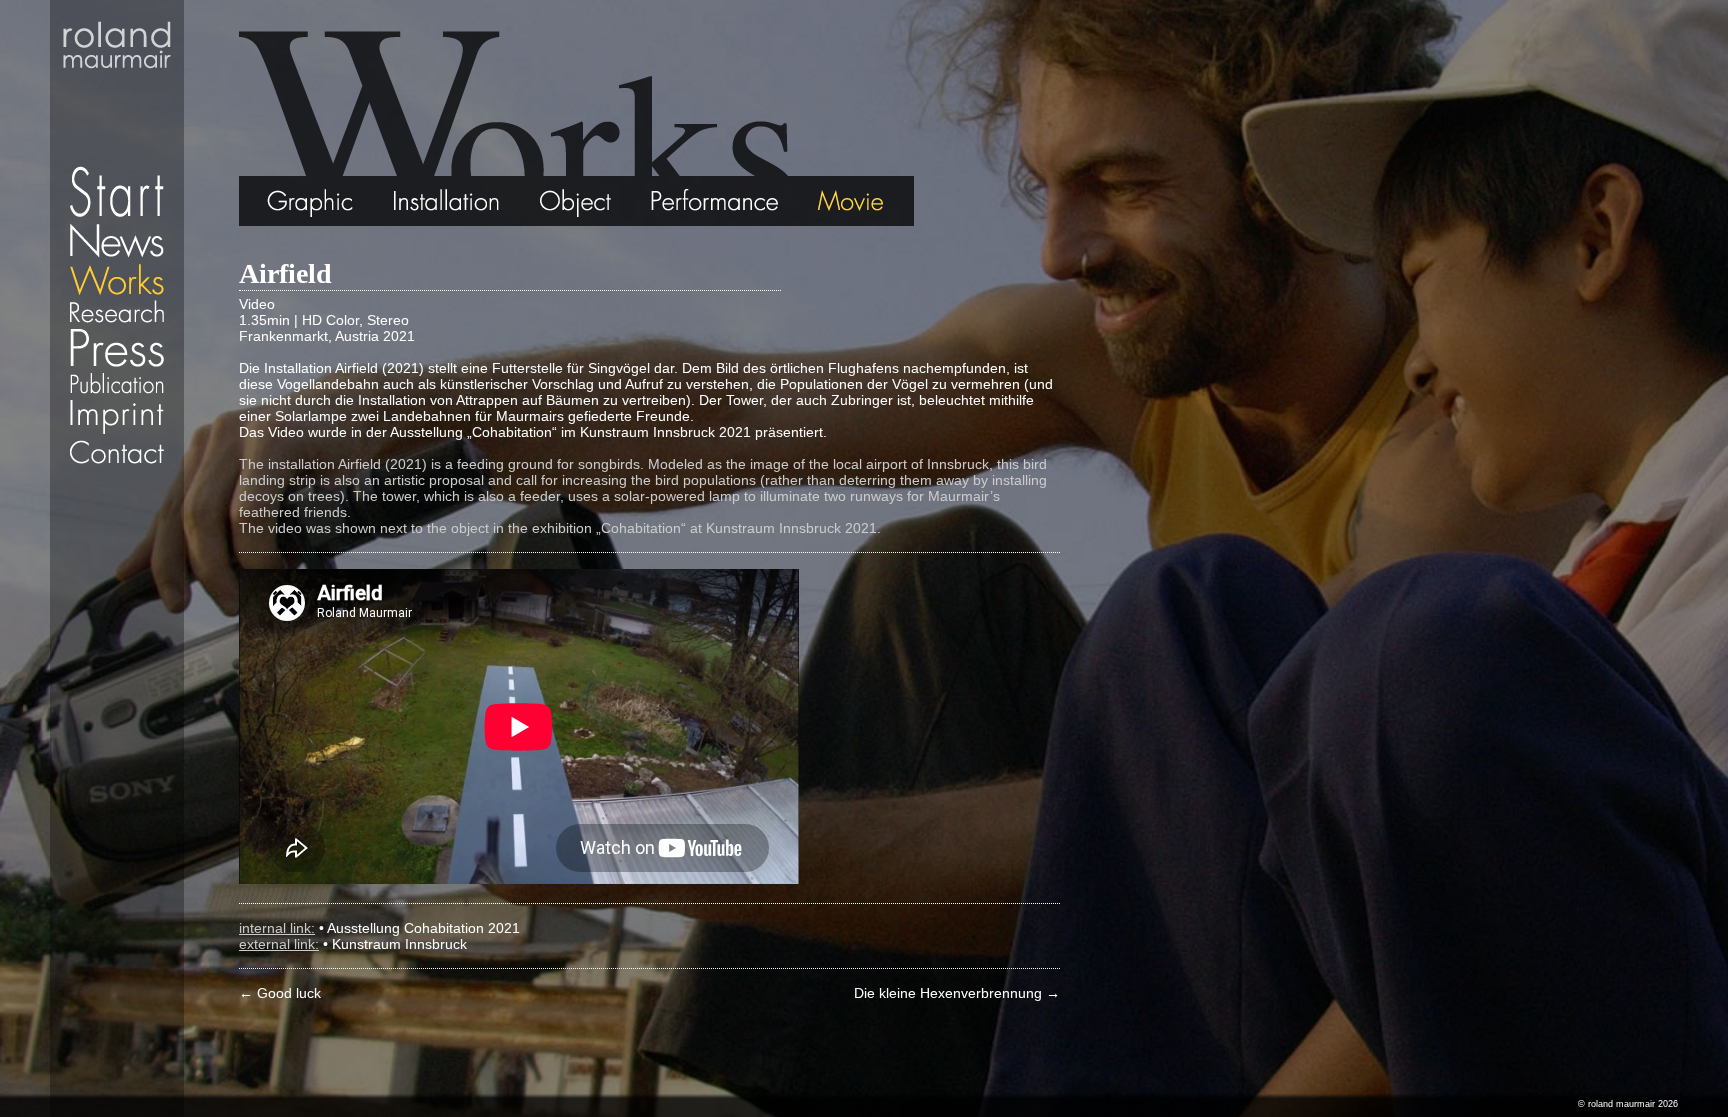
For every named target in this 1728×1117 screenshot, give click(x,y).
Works (117, 278)
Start (117, 110)
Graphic (285, 201)
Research (117, 311)
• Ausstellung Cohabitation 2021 (419, 928)
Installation (446, 201)
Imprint (117, 417)
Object (577, 201)
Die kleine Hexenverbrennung (957, 993)
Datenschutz (117, 475)
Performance (716, 201)
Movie (857, 201)
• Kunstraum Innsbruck (395, 944)
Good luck (280, 993)
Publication (117, 383)
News (117, 240)
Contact (117, 452)
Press (117, 347)
